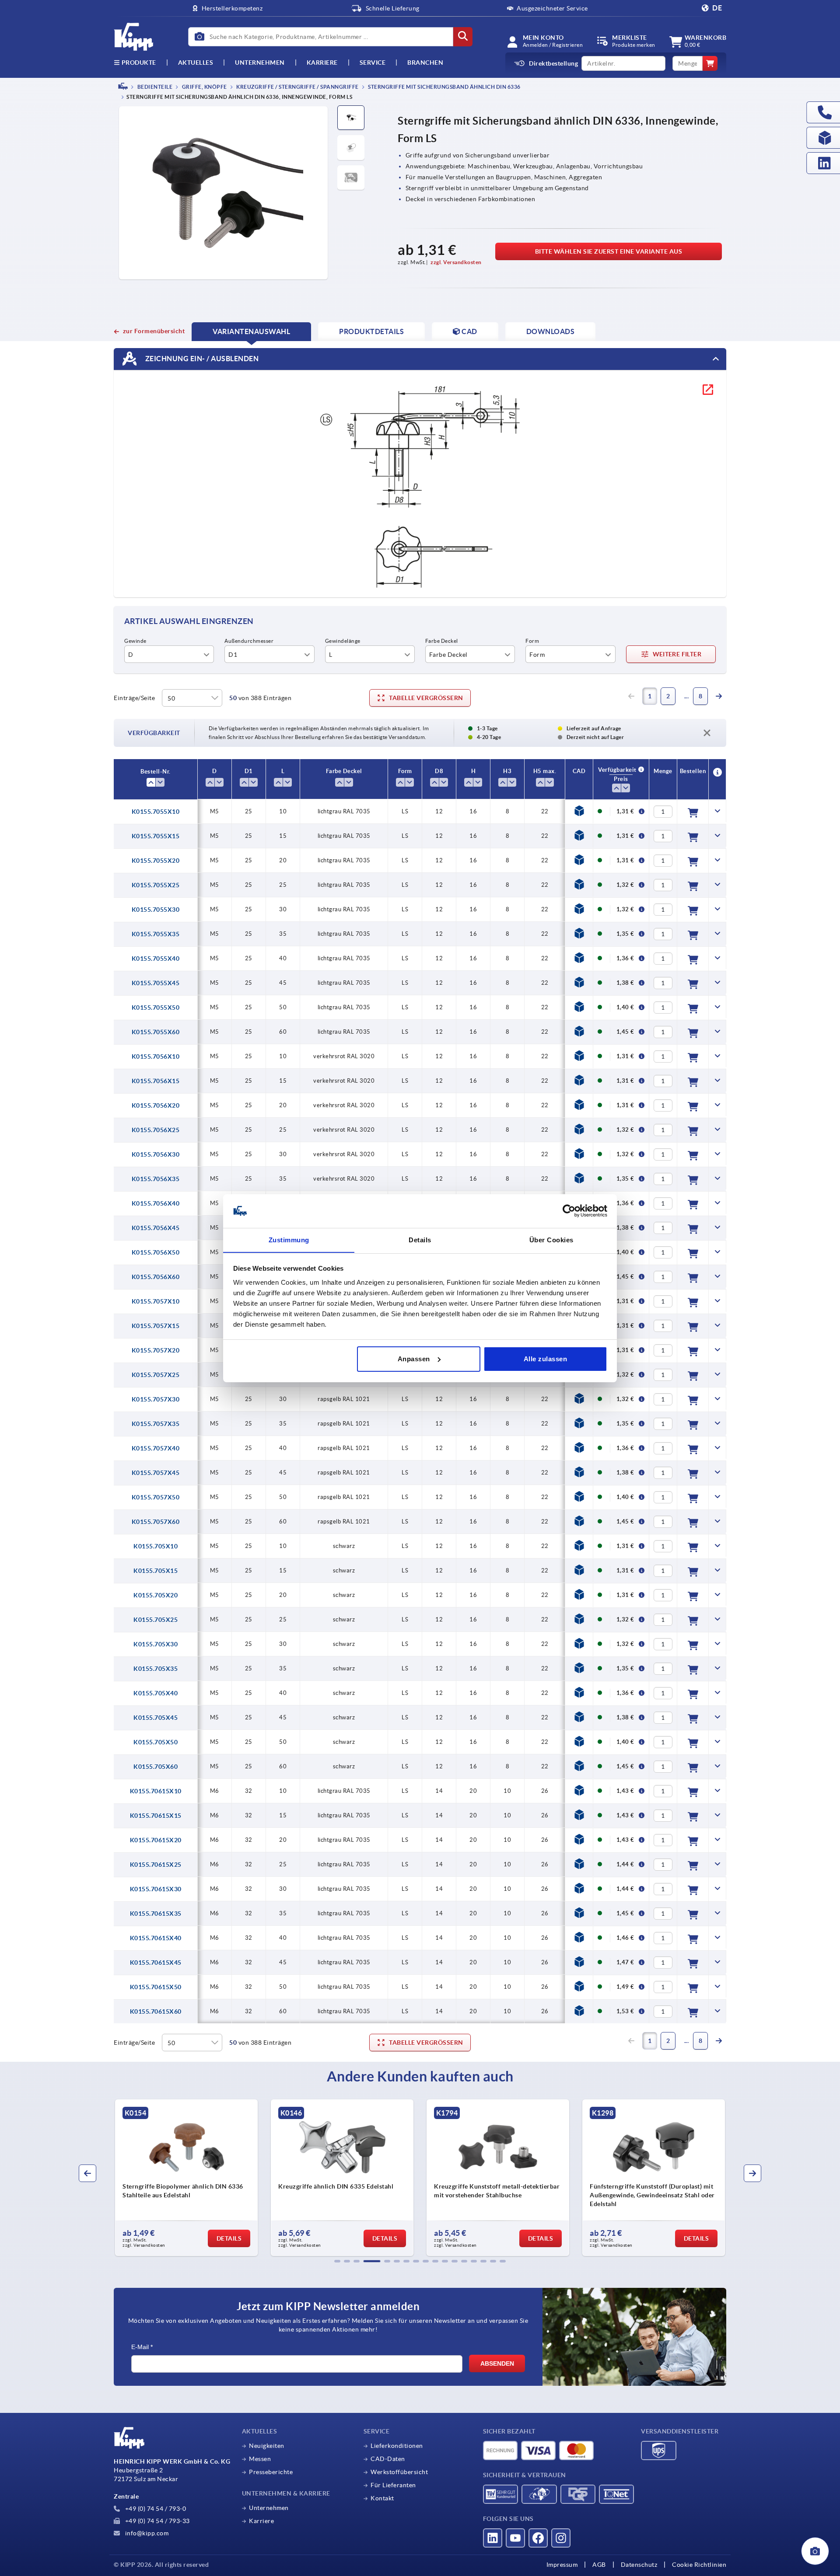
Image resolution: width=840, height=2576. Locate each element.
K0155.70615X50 (156, 1987)
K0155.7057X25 (156, 1375)
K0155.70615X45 (156, 1963)
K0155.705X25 (156, 1620)
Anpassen (414, 1359)
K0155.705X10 (156, 1546)
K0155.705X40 (156, 1693)
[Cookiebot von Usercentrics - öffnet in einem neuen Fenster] (569, 1211)
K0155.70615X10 (156, 1791)
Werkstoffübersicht (399, 2472)
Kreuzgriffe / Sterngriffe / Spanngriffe (297, 87)
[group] (186, 2178)
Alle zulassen (546, 1359)
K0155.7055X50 (156, 1007)
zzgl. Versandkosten (456, 262)
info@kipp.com (146, 2533)
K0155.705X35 (156, 1669)
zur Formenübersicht (154, 331)
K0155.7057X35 (156, 1424)
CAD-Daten (388, 2459)
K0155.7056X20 (156, 1105)
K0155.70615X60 (156, 2011)
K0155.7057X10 (156, 1301)
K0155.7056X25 (156, 1130)
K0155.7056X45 (156, 1228)
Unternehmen (260, 63)
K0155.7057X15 (156, 1326)
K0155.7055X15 (156, 836)
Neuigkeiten (267, 2446)
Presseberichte (271, 2472)
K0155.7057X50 (156, 1497)
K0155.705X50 (156, 1742)
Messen (260, 2459)
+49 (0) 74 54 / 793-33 (157, 2521)
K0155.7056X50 (156, 1252)
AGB (599, 2565)
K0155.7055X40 (156, 959)
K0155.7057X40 (156, 1448)
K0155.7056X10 (156, 1056)
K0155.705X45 (156, 1718)
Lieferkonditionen (397, 2446)
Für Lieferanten (393, 2485)
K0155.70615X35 (156, 1914)
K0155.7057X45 (156, 1473)
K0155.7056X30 (156, 1154)
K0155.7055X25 (156, 885)
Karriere (322, 63)
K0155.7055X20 (156, 861)
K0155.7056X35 (156, 1179)
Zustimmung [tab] (289, 1239)
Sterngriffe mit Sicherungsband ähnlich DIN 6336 (444, 87)
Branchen (425, 63)
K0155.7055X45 (156, 983)
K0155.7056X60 (156, 1277)
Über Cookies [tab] (551, 1239)
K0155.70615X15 (156, 1816)
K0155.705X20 (156, 1595)
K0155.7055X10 (156, 812)
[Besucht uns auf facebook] (538, 2538)
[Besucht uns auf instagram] (561, 2538)
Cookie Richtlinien (699, 2565)
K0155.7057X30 (156, 1399)
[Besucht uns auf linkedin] (493, 2538)
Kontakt (382, 2498)
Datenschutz (639, 2565)
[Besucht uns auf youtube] (515, 2538)
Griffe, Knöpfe (204, 87)
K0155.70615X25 (156, 1865)
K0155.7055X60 (156, 1032)
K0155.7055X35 (156, 934)
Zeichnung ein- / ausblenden (201, 358)
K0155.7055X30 (156, 910)
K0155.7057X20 (156, 1350)
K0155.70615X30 (156, 1889)
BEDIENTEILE (154, 87)
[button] (337, 2261)
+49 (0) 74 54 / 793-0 (155, 2509)
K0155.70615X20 (156, 1840)
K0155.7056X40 (156, 1203)
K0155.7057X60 (156, 1522)
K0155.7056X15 (156, 1081)
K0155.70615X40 (156, 1938)
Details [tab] (420, 1239)
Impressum (562, 2565)
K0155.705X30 (156, 1644)
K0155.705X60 (156, 1767)
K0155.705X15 (156, 1571)
